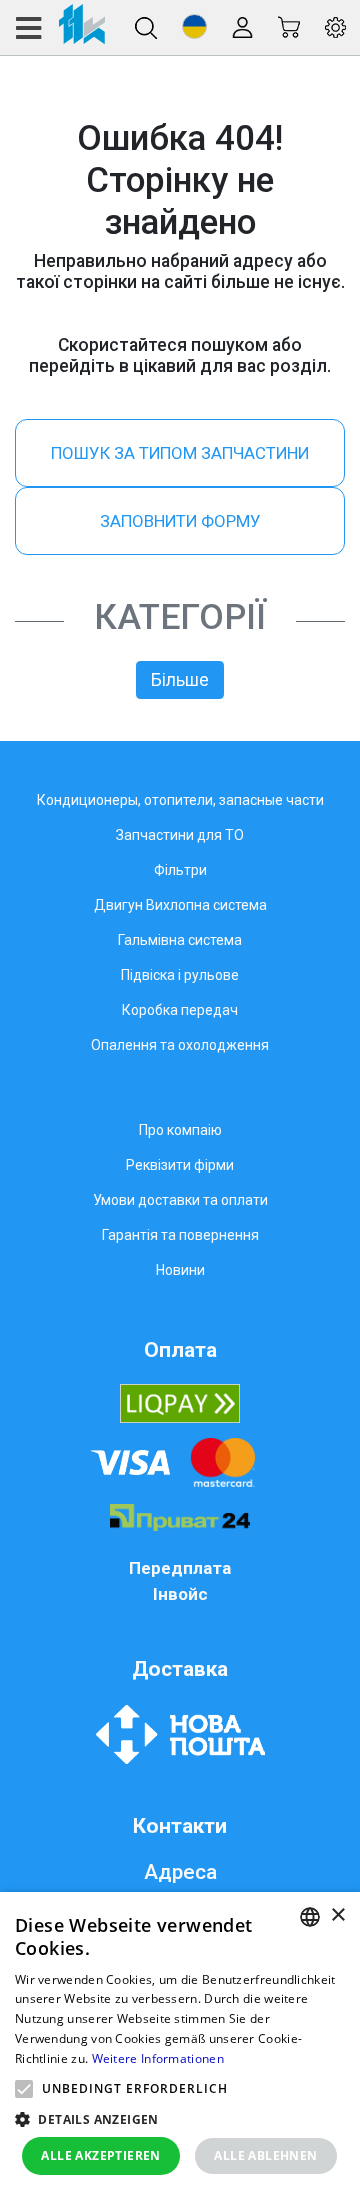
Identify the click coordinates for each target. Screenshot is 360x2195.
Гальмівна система (180, 940)
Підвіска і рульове (180, 975)
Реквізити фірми (180, 1165)
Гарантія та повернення (180, 1235)
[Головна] (59, 27)
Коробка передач (180, 1010)
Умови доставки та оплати (180, 1200)
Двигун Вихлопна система (180, 905)
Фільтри (180, 870)
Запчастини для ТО (180, 835)
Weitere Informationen (158, 2058)
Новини (180, 1270)
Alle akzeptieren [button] (100, 2155)
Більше (180, 680)
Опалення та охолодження (180, 1045)
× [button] (337, 1915)
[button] (194, 26)
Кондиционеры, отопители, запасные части (180, 800)
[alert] (180, 2043)
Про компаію (180, 1130)
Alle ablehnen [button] (265, 2155)
